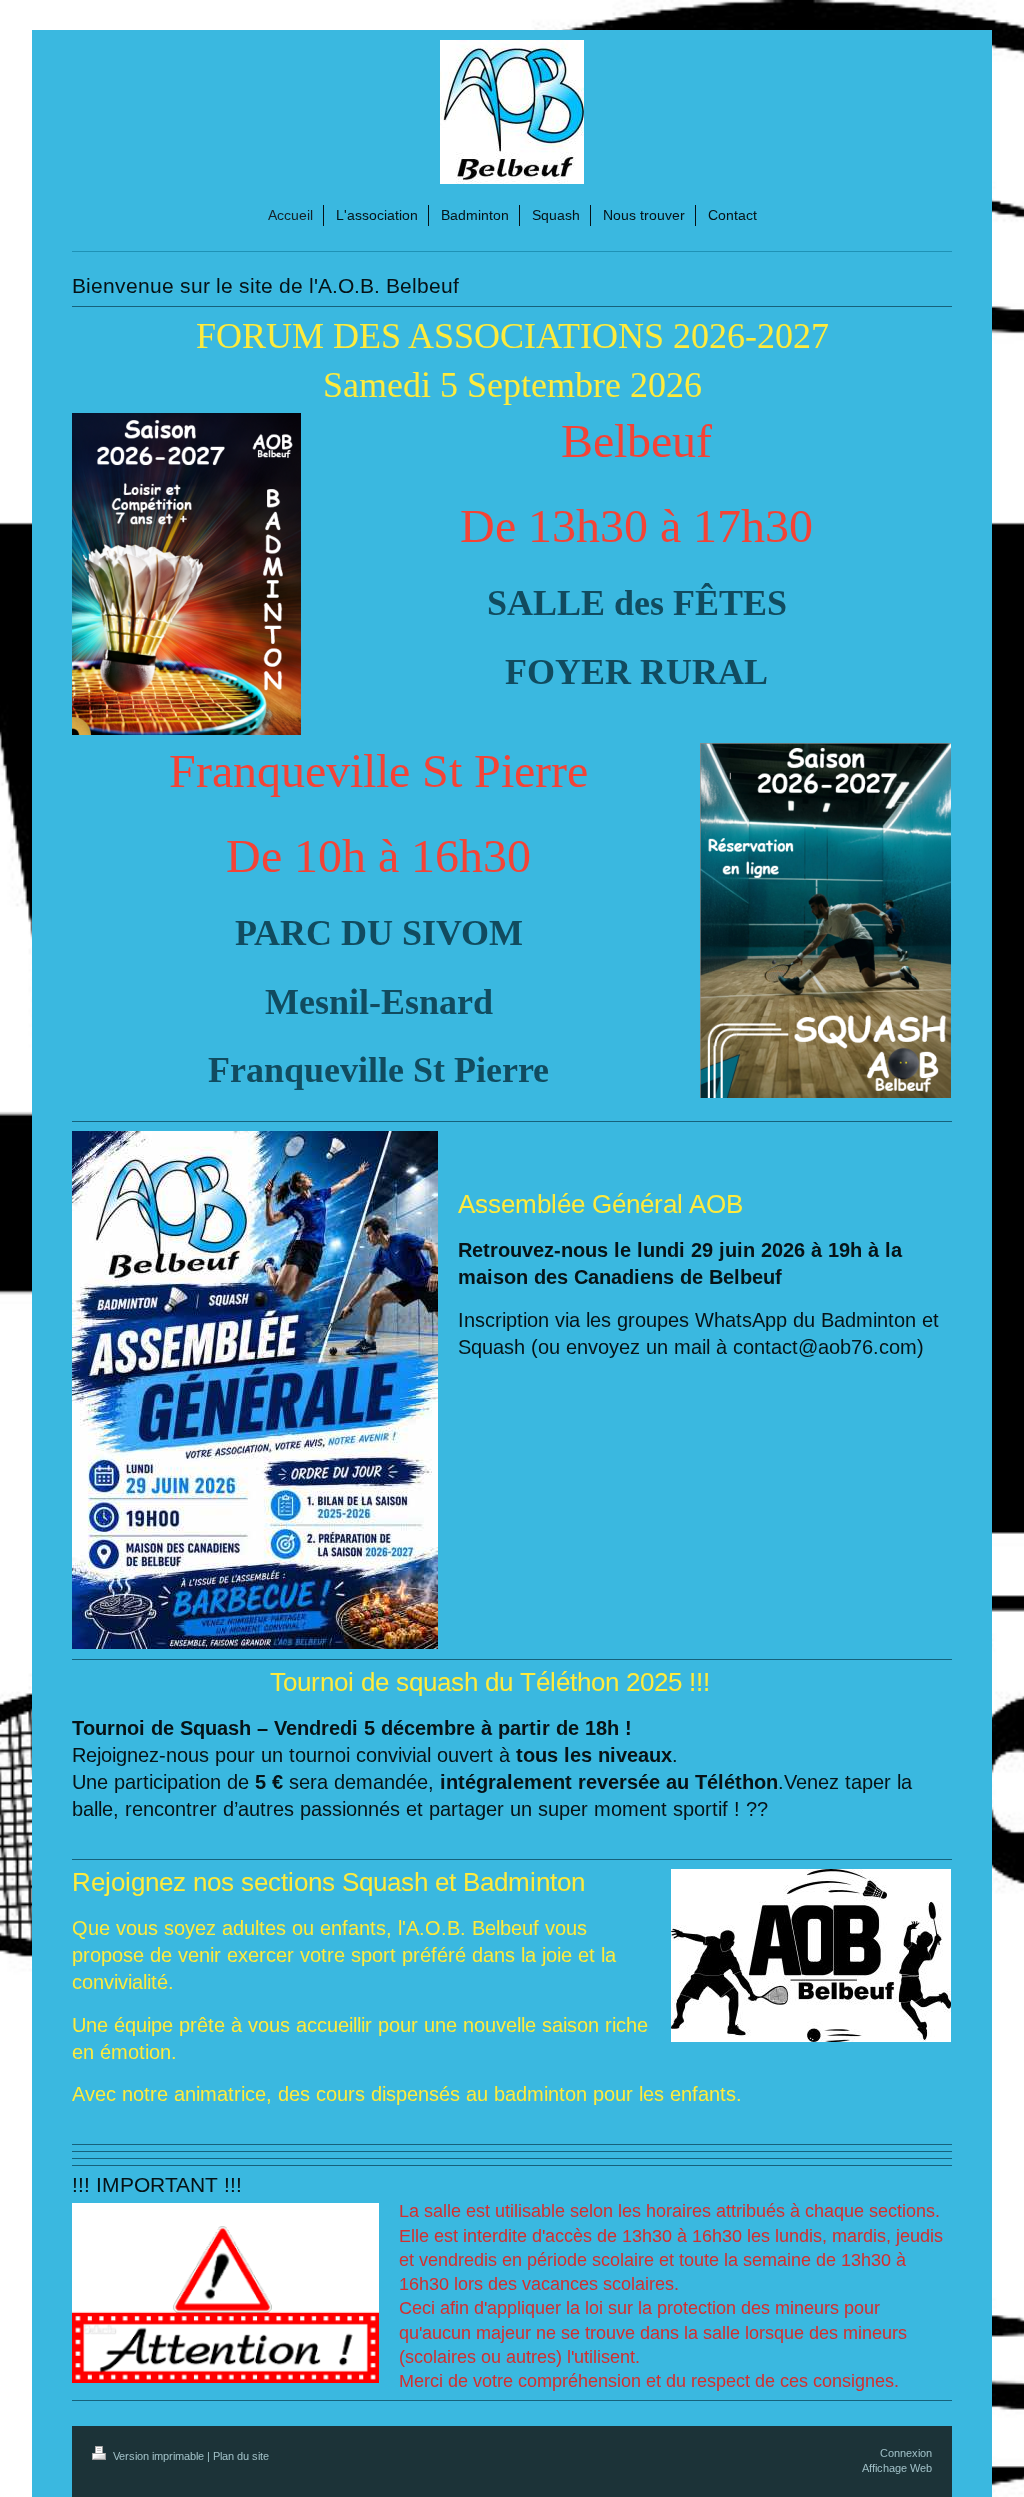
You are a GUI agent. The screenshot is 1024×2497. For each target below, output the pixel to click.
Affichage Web (897, 2468)
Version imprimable (158, 2456)
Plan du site (241, 2456)
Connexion (906, 2453)
